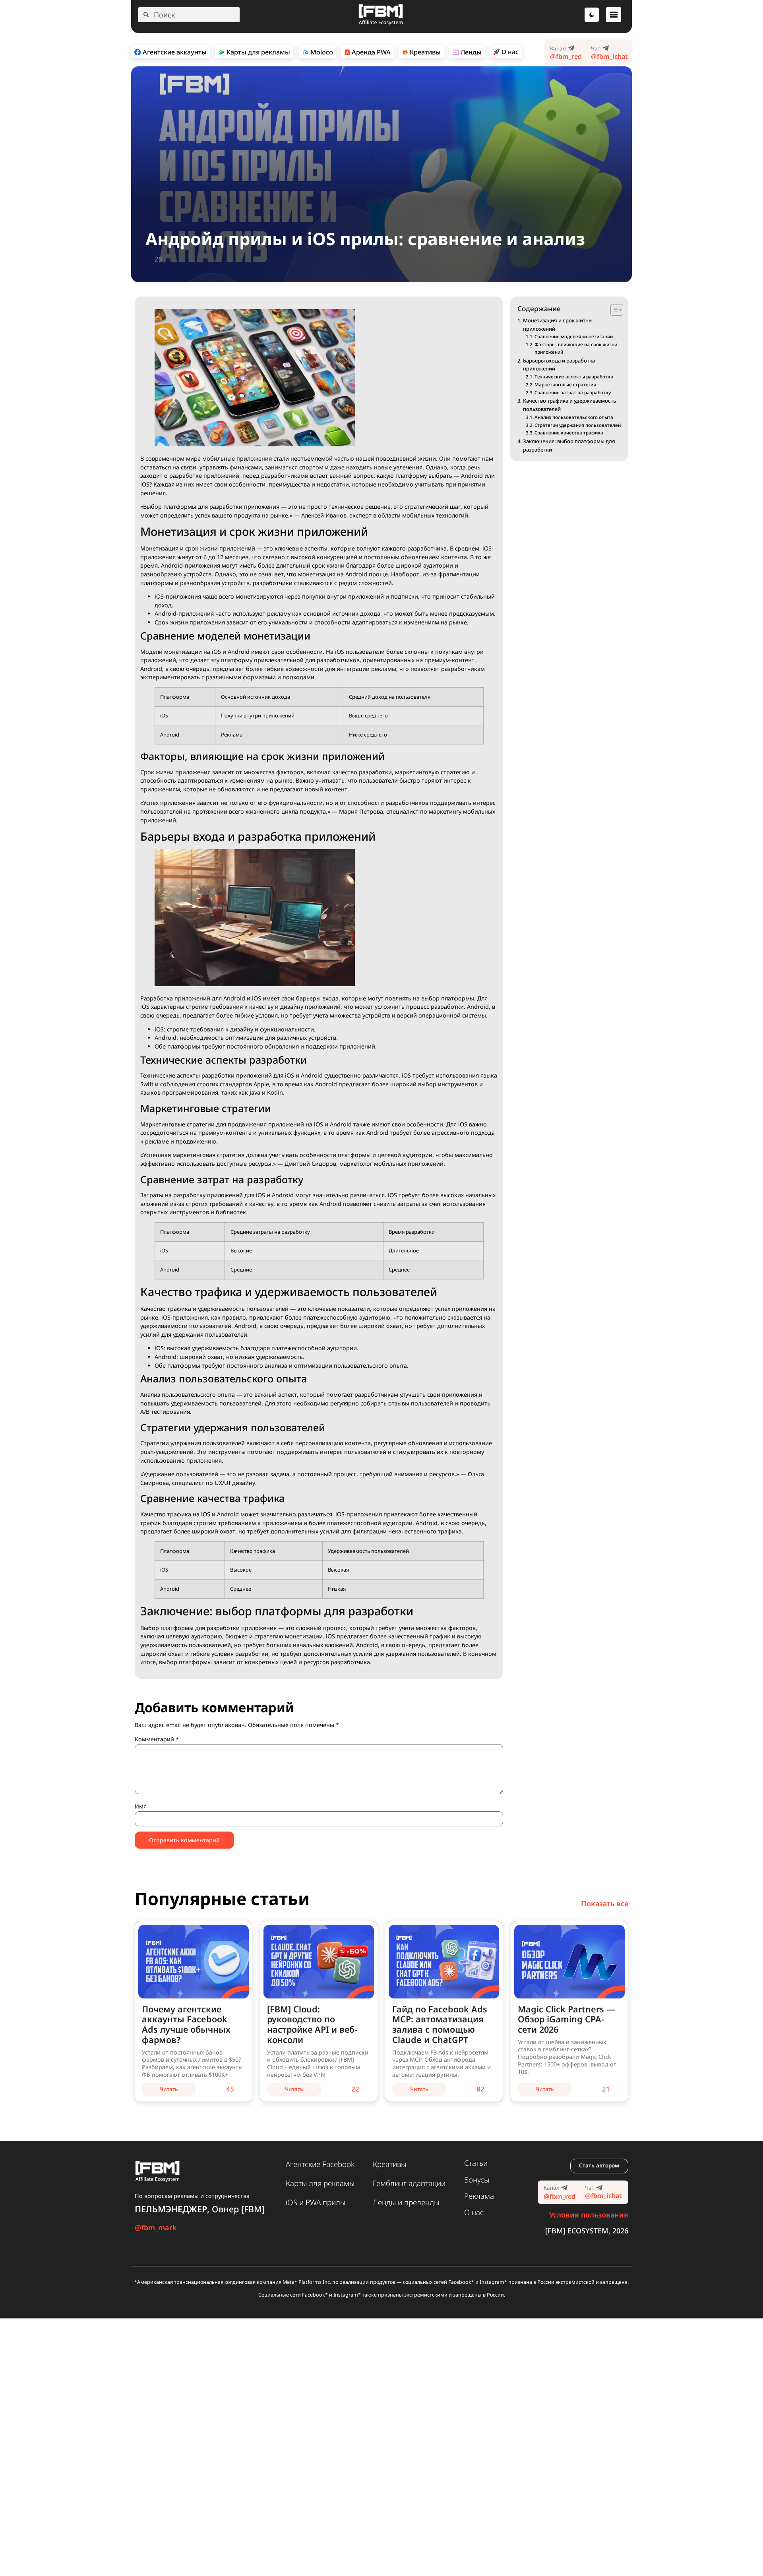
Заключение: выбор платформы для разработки (569, 445)
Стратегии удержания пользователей (578, 425)
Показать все (605, 1903)
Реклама (479, 2196)
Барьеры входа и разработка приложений (559, 365)
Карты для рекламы (320, 2183)
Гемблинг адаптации (409, 2183)
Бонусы (477, 2180)
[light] (592, 15)
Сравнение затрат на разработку (573, 393)
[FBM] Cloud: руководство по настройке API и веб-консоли (312, 2025)
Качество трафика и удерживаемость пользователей (569, 405)
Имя (141, 1806)
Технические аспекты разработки (574, 377)
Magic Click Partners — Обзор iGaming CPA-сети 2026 (566, 2019)
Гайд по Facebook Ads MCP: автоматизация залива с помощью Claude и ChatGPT (440, 2025)
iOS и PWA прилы (316, 2202)
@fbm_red (566, 56)
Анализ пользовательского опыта (574, 417)
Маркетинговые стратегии (565, 385)
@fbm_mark (156, 2227)
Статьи (476, 2163)
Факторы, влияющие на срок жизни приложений (576, 348)
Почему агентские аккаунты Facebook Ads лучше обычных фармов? (186, 2025)
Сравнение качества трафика (569, 433)
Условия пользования (589, 2215)
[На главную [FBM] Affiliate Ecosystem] (381, 24)
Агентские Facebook (320, 2164)
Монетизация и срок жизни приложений (557, 325)
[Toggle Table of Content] (613, 310)
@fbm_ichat (609, 56)
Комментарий (157, 1739)
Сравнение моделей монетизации (574, 336)
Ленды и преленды (406, 2202)
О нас (474, 2212)
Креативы (389, 2164)
